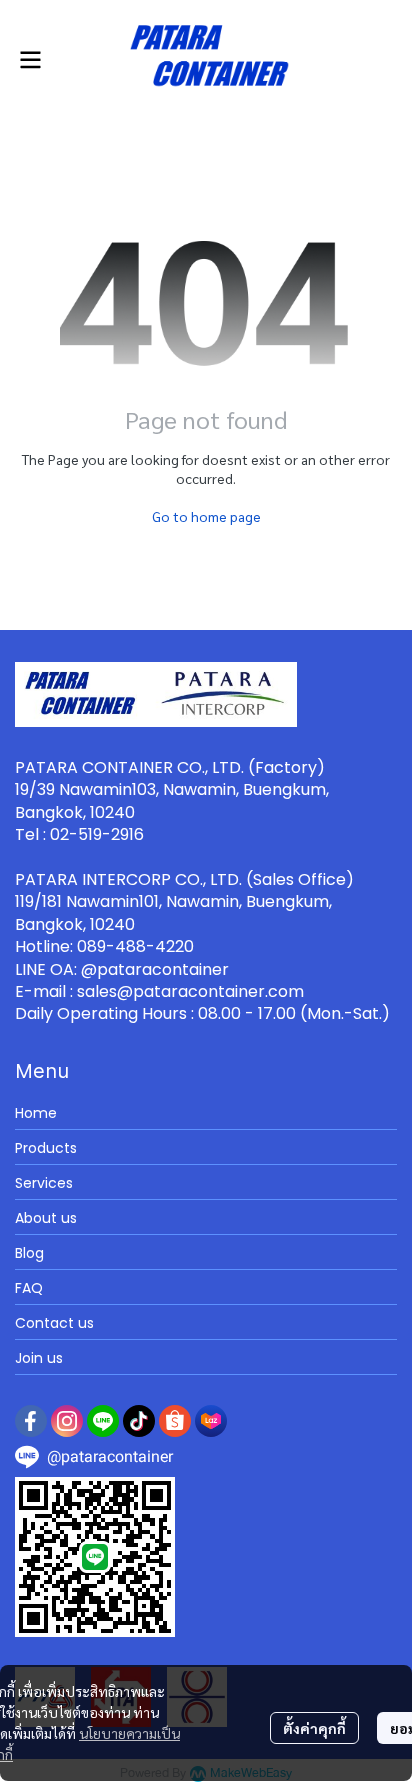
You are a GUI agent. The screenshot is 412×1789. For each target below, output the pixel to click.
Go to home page (206, 516)
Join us (39, 1358)
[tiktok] (139, 1421)
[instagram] (67, 1421)
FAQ (29, 1288)
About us (46, 1218)
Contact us (54, 1323)
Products (46, 1148)
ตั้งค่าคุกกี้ (314, 1728)
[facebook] (31, 1421)
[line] (103, 1421)
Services (44, 1183)
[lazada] (211, 1421)
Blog (29, 1253)
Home (36, 1113)
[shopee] (175, 1421)
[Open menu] (30, 60)
